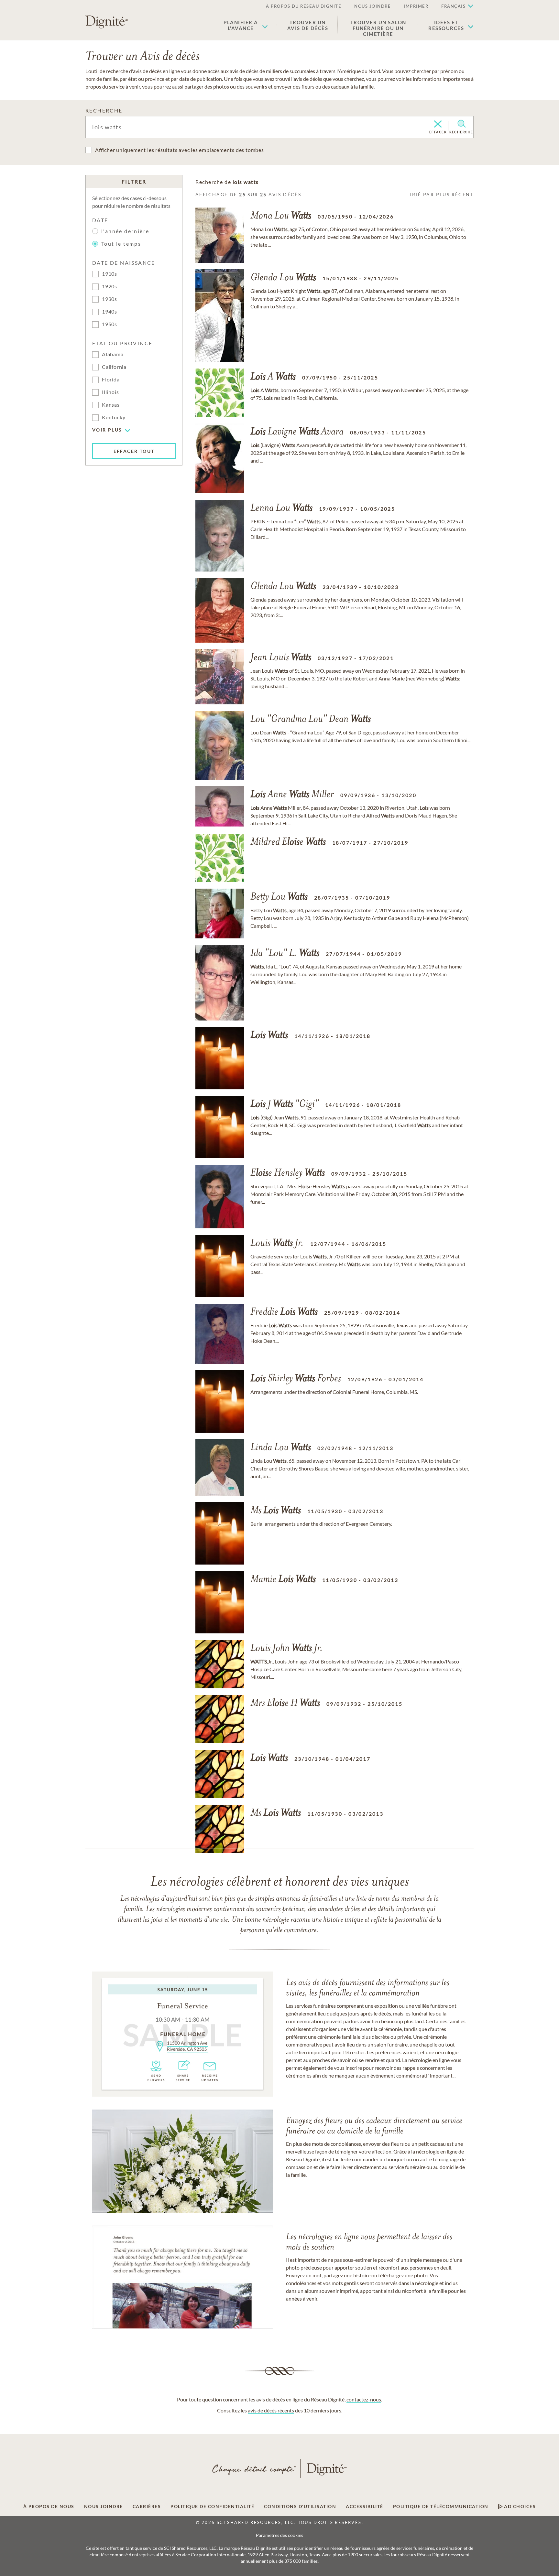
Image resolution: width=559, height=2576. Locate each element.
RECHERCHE (104, 110)
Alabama (113, 354)
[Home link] (107, 22)
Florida (111, 379)
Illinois (110, 392)
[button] (246, 25)
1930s (110, 299)
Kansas (111, 405)
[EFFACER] (438, 124)
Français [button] (453, 6)
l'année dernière (125, 231)
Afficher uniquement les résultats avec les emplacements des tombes (180, 150)
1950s (110, 324)
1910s (110, 274)
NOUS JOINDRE (373, 6)
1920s (110, 286)
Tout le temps (121, 244)
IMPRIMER (416, 6)
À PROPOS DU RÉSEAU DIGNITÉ (304, 6)
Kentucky (114, 417)
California (114, 367)
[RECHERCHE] (461, 124)
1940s (110, 311)
